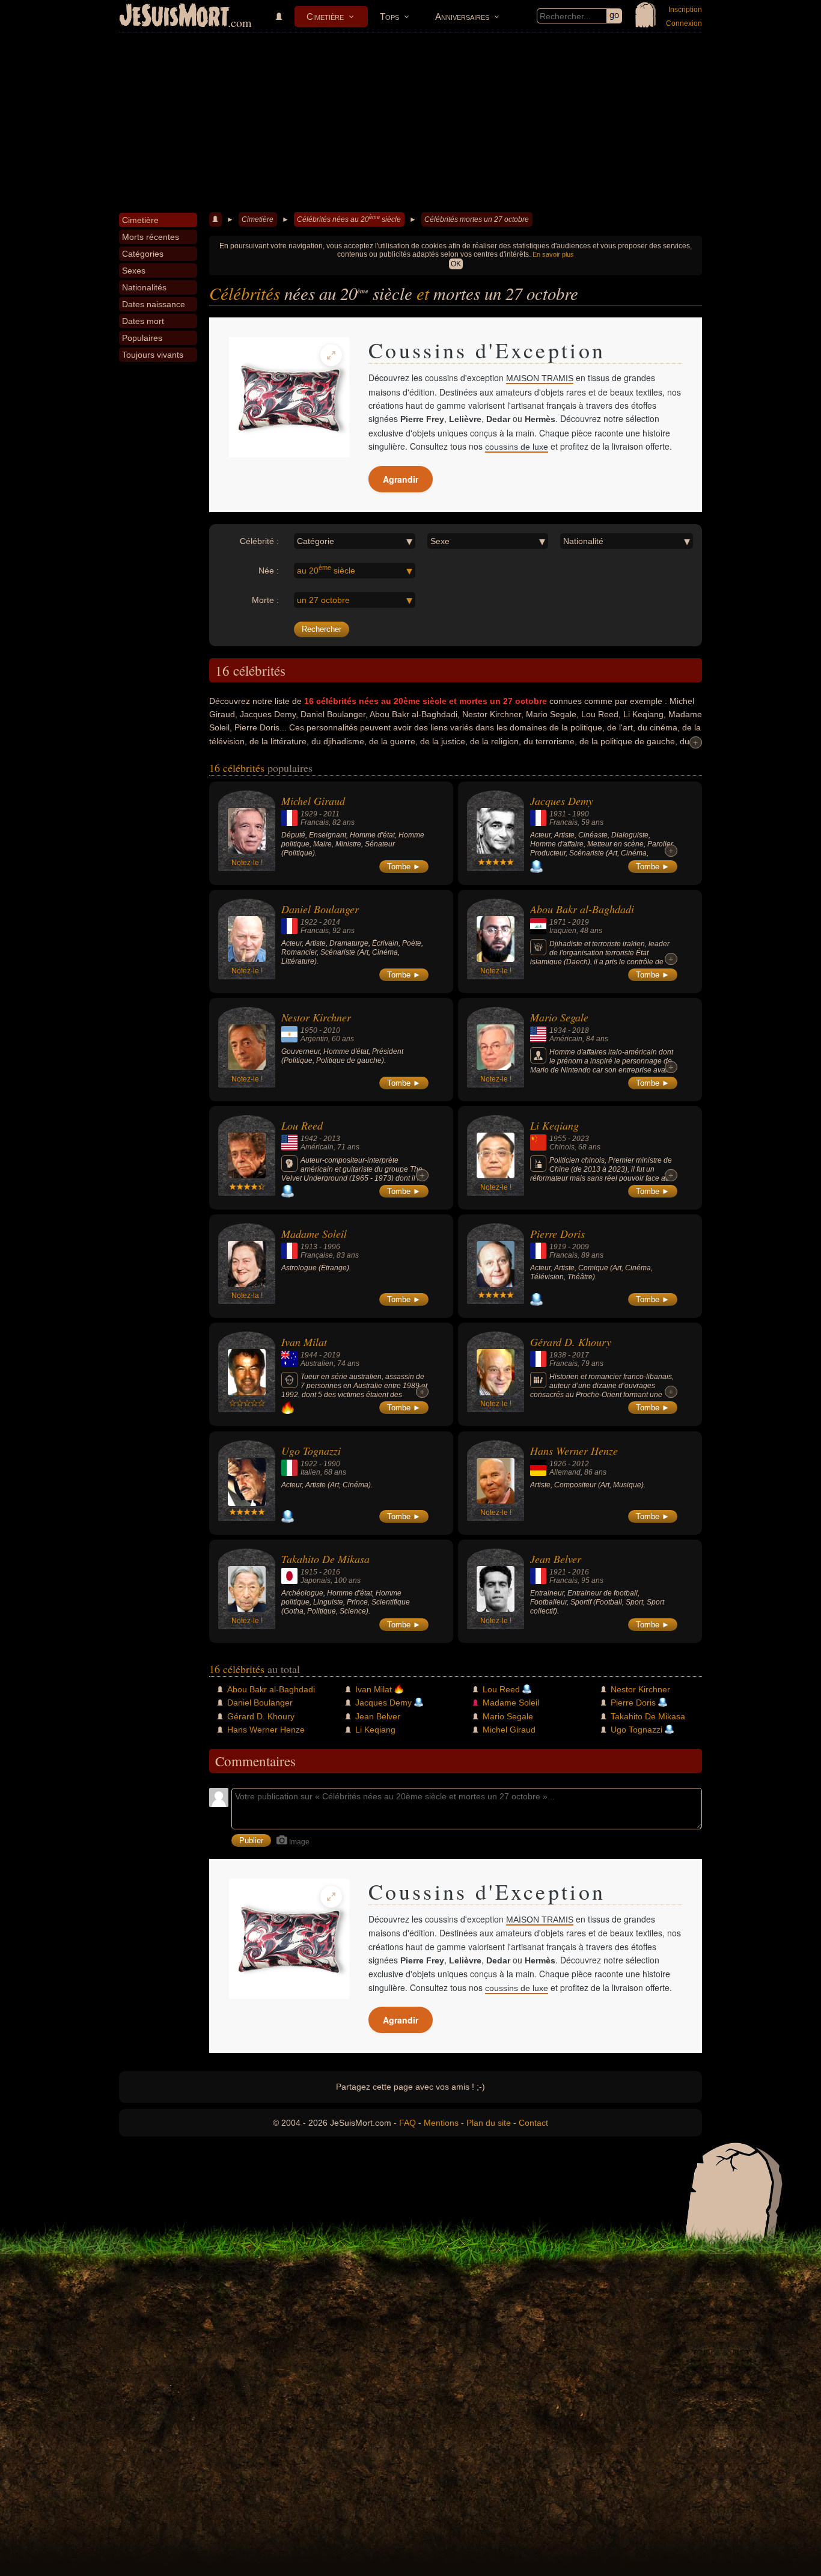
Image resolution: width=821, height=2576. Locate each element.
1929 (309, 814)
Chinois (562, 1147)
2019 (581, 922)
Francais (315, 822)
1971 (558, 922)
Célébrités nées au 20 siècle (349, 219)
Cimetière (325, 17)
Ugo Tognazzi (311, 1451)
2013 (332, 1139)
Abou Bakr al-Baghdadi (582, 909)
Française (317, 1255)
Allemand (565, 1472)
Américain (566, 1039)
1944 (309, 1355)
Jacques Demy (562, 801)
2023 (581, 1139)
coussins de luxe (517, 447)
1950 (309, 1030)
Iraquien (563, 931)
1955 (558, 1139)
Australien (317, 1363)
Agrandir (401, 479)
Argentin (314, 1039)
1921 (558, 1572)
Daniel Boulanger (320, 909)
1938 (558, 1355)
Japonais (316, 1580)
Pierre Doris (557, 1234)
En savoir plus (553, 254)
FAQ (407, 2123)
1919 (558, 1247)
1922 (309, 922)
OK (456, 264)
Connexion (684, 23)
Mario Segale (559, 1017)
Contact (533, 2123)
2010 (332, 1030)
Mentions (441, 2123)
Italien (310, 1472)
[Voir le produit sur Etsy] (289, 397)
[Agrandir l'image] (331, 355)
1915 (309, 1572)
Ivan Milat (304, 1342)
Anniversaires (462, 17)
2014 (332, 922)
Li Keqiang (554, 1125)
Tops (389, 17)
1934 (558, 1030)
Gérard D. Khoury (571, 1342)
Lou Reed (302, 1125)
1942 (309, 1139)
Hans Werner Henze (574, 1451)
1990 (581, 814)
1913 (309, 1247)
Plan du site (489, 2123)
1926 (558, 1464)
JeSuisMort (174, 17)
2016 (332, 1572)
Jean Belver (556, 1559)
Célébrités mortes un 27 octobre (477, 219)
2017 (581, 1355)
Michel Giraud (313, 801)
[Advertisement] (410, 123)
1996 (332, 1247)
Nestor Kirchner (316, 1017)
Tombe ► (404, 867)
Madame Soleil (314, 1234)
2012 (581, 1464)
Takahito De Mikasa (325, 1559)
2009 (581, 1247)
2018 (581, 1030)
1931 (558, 814)
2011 (331, 814)
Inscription (685, 10)
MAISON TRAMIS (540, 378)
